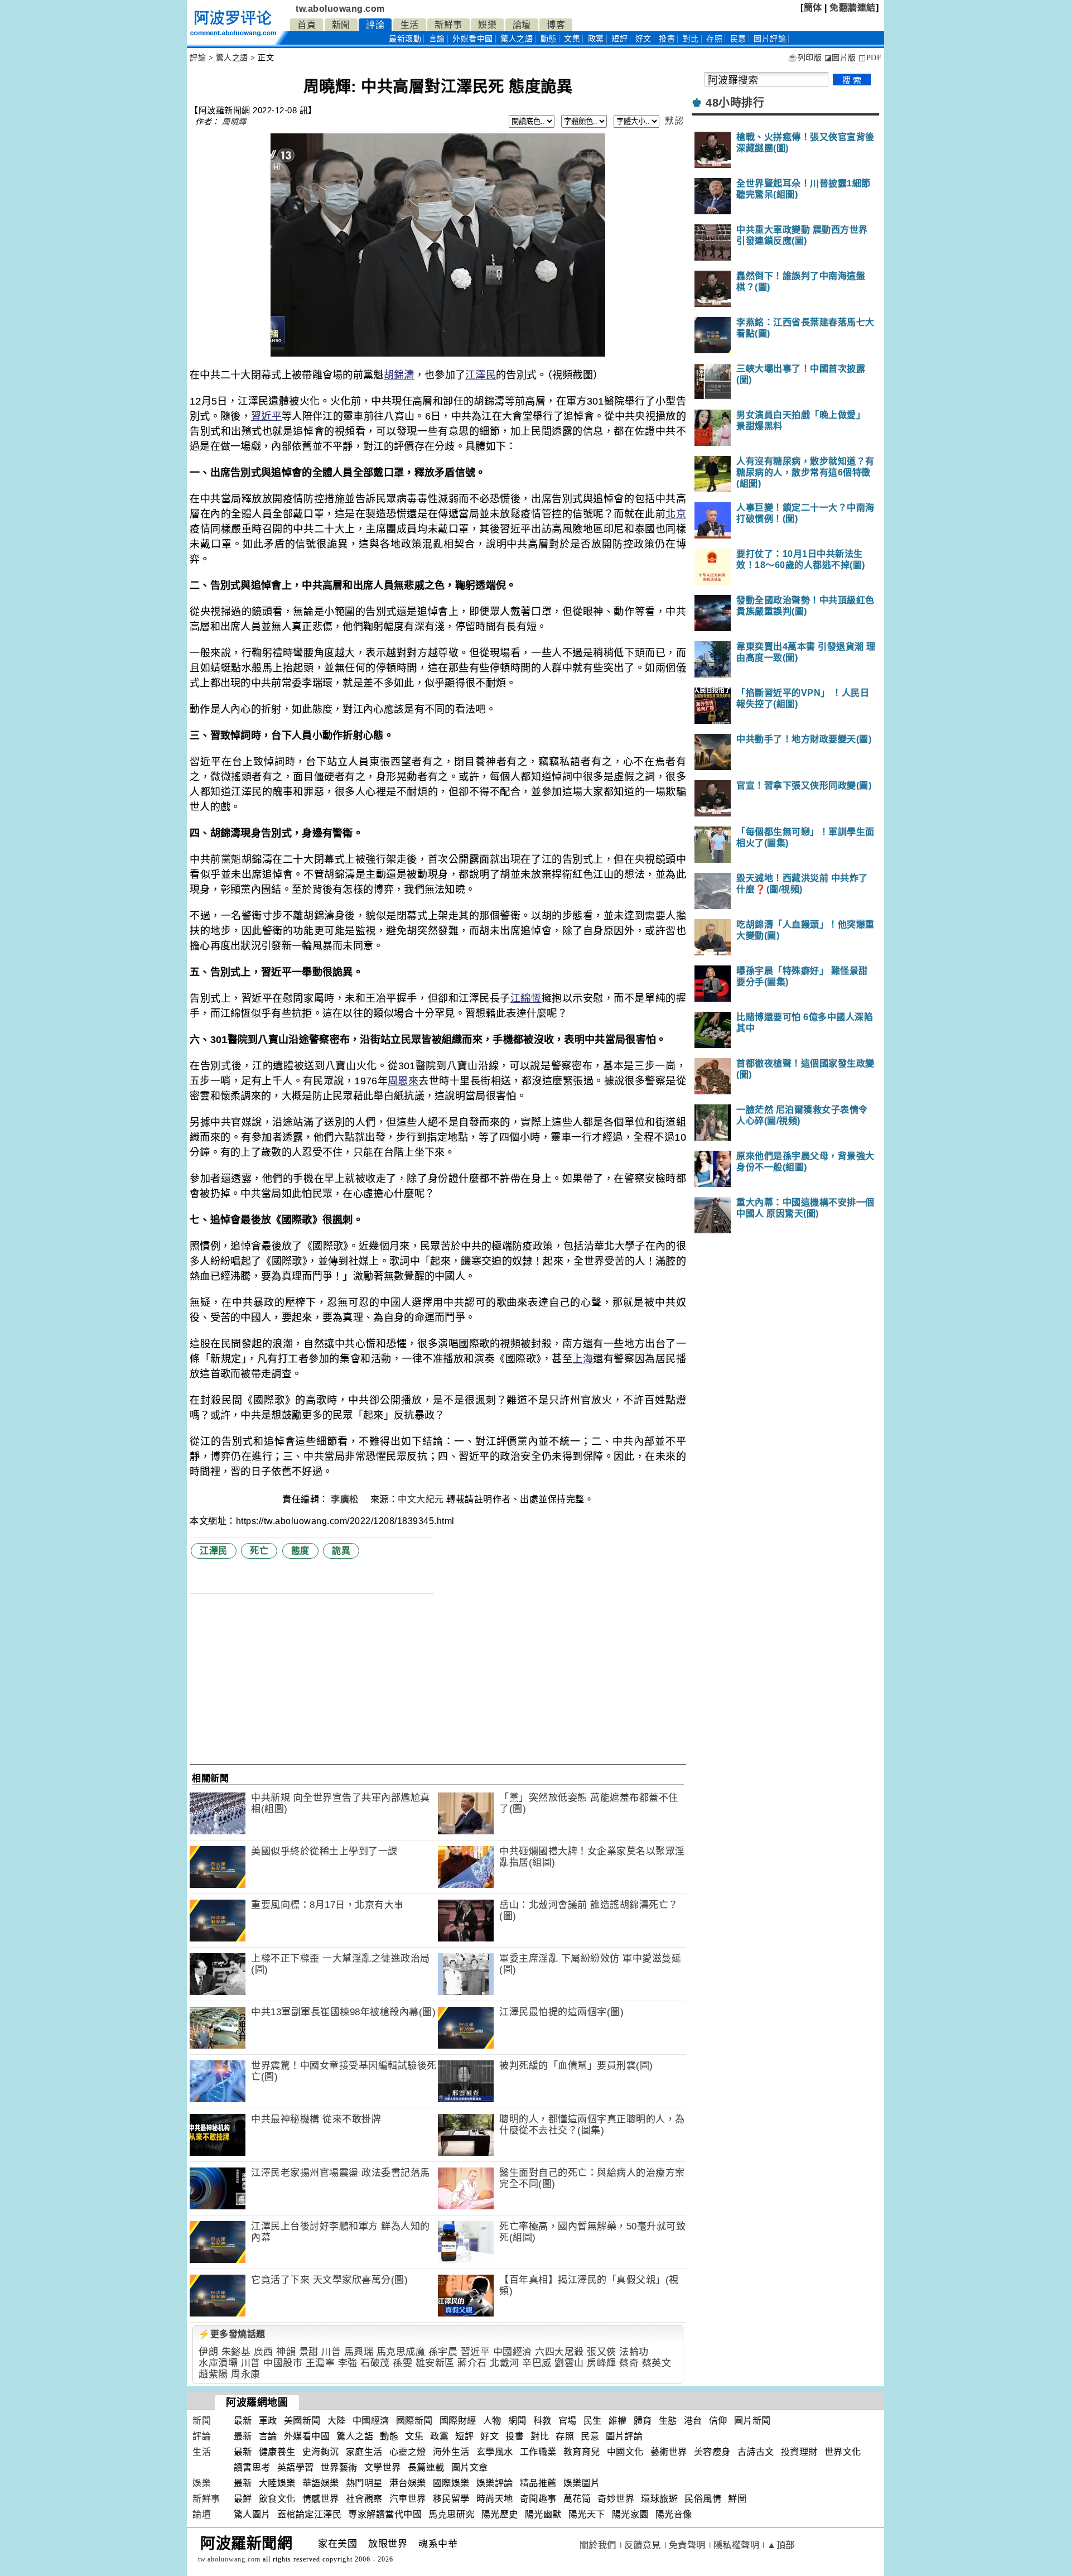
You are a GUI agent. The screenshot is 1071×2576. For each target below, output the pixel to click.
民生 (593, 2421)
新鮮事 (448, 25)
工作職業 (538, 2452)
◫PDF (870, 58)
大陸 (337, 2421)
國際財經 (458, 2421)
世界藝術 (339, 2467)
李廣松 (346, 1499)
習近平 (266, 416)
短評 (619, 39)
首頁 (307, 25)
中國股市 (283, 2363)
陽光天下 (587, 2514)
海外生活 (451, 2452)
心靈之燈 (408, 2452)
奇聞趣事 (538, 2499)
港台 (693, 2421)
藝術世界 (669, 2452)
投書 (667, 39)
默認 (674, 121)
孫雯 (402, 2363)
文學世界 (383, 2467)
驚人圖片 (252, 2514)
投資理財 (799, 2452)
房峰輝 (602, 2363)
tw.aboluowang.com (340, 9)
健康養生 (277, 2452)
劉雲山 (569, 2363)
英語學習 (296, 2467)
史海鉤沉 (321, 2452)
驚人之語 (517, 39)
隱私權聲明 (737, 2545)
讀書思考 (252, 2467)
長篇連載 (426, 2467)
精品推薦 (538, 2483)
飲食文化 (277, 2499)
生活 (410, 25)
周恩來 (403, 1081)
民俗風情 (703, 2499)
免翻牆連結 (853, 8)
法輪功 (634, 2352)
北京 (676, 514)
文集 (572, 39)
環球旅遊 (659, 2499)
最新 (405, 39)
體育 (643, 2421)
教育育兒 (582, 2452)
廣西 (264, 2352)
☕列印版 (805, 58)
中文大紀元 (421, 1499)
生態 (668, 2421)
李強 (348, 2363)
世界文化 (843, 2452)
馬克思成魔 (401, 2352)
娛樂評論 (495, 2483)
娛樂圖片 (582, 2483)
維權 (618, 2421)
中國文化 (625, 2452)
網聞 (517, 2421)
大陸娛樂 (277, 2483)
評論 (375, 25)
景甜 (309, 2352)
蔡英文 (657, 2363)
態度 (300, 1551)
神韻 (286, 2352)
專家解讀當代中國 (385, 2514)
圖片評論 (624, 2436)
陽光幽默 (543, 2514)
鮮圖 (737, 2499)
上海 (583, 1359)
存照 (714, 39)
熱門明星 (364, 2483)
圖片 (770, 39)
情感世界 (321, 2499)
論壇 (522, 25)
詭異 (341, 1551)
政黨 (596, 39)
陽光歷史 (500, 2514)
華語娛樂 (321, 2483)
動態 (549, 39)
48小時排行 (735, 103)
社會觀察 (364, 2499)
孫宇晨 (443, 2352)
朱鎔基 (236, 2352)
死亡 (259, 1551)
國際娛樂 (451, 2483)
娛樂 (487, 25)
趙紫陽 (213, 2374)
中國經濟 (513, 2352)
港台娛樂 (408, 2483)
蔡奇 (629, 2363)
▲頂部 (781, 2545)
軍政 (268, 2421)
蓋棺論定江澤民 (310, 2514)
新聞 (341, 25)
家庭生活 (364, 2452)
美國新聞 (302, 2421)
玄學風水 (495, 2452)
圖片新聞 (752, 2421)
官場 (568, 2421)
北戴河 (505, 2363)
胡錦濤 (399, 375)
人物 (492, 2421)
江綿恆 (526, 998)
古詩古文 (756, 2452)
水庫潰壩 (218, 2363)
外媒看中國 (473, 39)
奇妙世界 (616, 2499)
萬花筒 (577, 2499)
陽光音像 (674, 2514)
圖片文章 (470, 2467)
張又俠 (602, 2352)
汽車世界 (408, 2499)
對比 (691, 39)
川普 (331, 2352)
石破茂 (375, 2363)
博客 (556, 25)
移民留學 (451, 2499)
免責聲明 (687, 2545)
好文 (643, 39)
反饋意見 (643, 2545)
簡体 (813, 8)
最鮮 (243, 2499)
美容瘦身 (712, 2452)
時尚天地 (495, 2499)
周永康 (246, 2374)
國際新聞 (414, 2421)
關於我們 (598, 2545)
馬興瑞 (359, 2352)
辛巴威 (537, 2363)
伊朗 (208, 2352)
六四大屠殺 (559, 2352)
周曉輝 (234, 122)
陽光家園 (630, 2514)
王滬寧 (320, 2363)
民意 (738, 39)
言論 (437, 39)
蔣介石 (472, 2363)
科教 (542, 2421)
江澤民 (481, 375)
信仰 (718, 2421)
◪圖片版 (840, 58)
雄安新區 (435, 2363)
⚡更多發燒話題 (232, 2334)
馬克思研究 (452, 2514)
